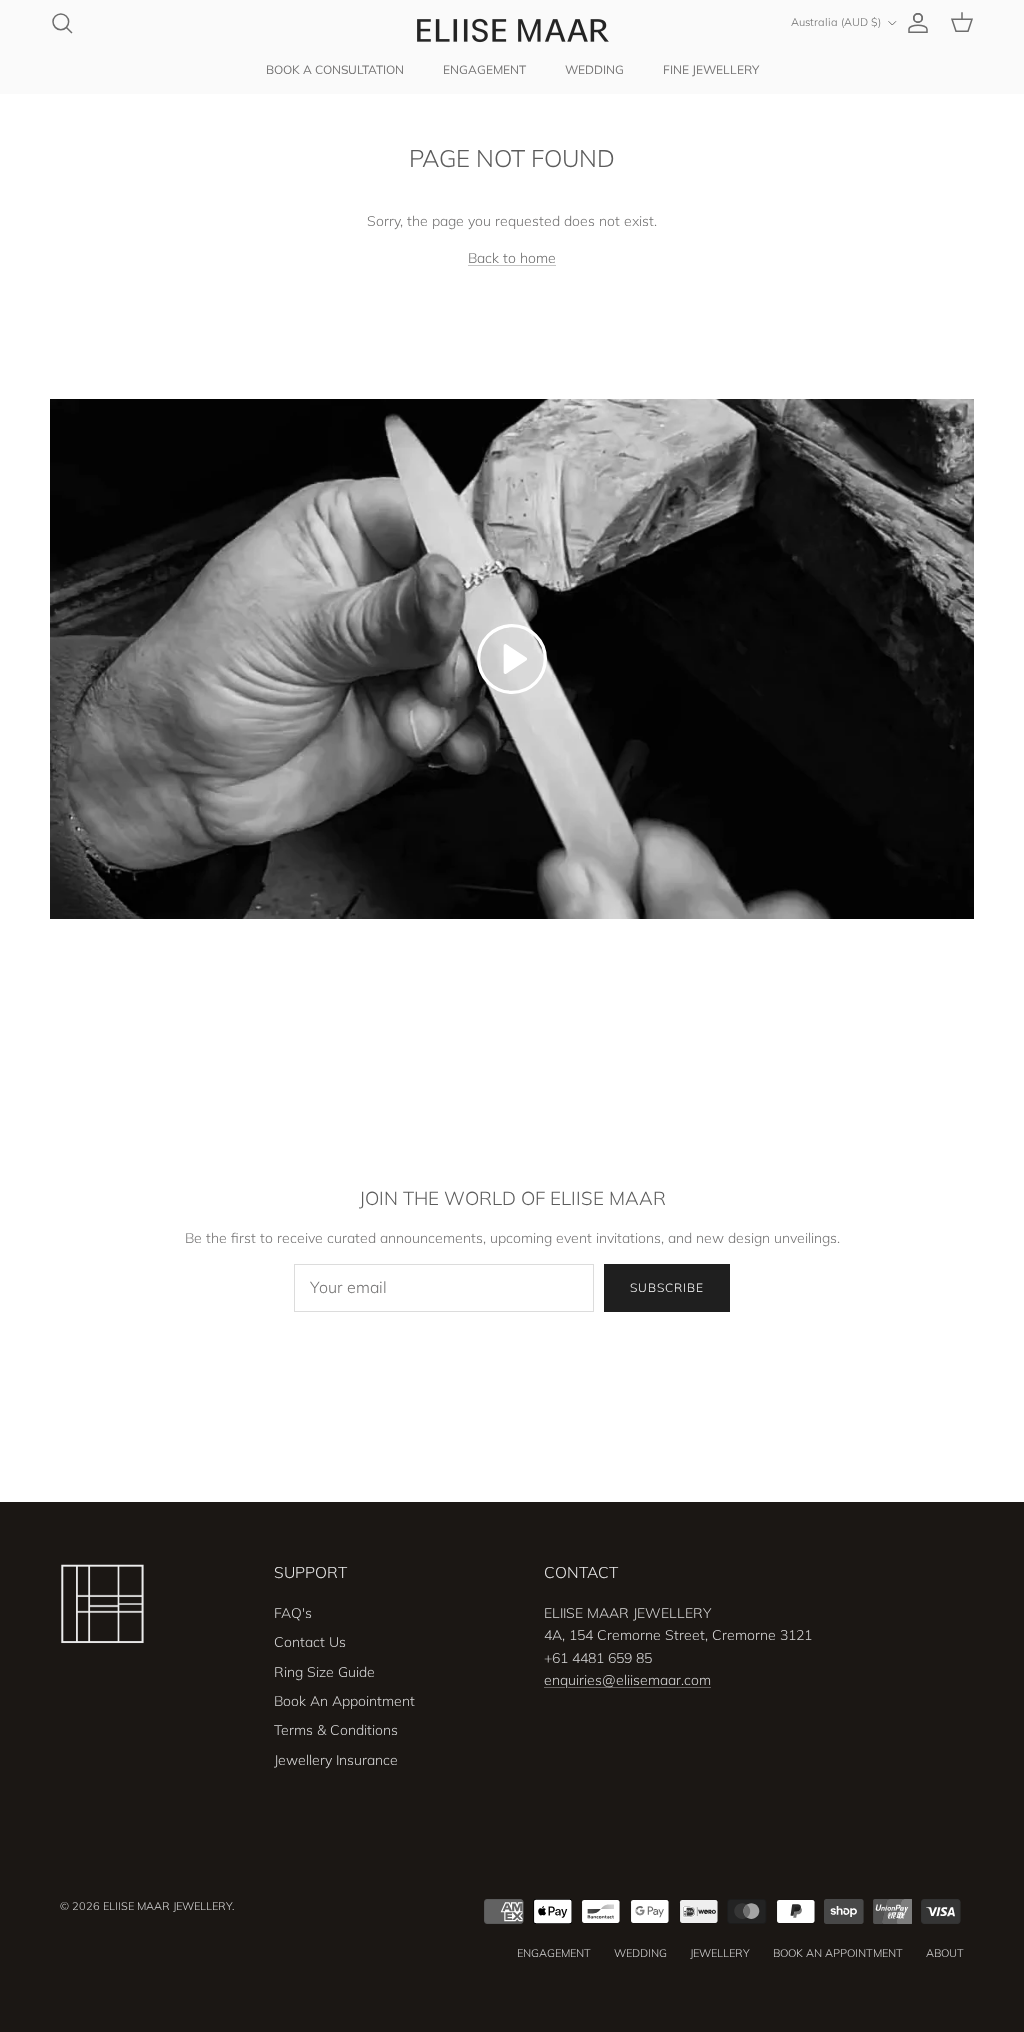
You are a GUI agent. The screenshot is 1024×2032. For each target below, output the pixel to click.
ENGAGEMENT (484, 69)
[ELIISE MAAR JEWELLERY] (512, 30)
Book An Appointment (344, 1701)
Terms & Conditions (336, 1730)
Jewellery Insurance (336, 1760)
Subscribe (667, 1287)
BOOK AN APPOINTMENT (838, 1953)
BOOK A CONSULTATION (335, 69)
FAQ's (293, 1613)
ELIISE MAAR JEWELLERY (167, 1906)
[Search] (62, 23)
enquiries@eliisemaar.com (627, 1680)
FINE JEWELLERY (711, 69)
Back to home (512, 258)
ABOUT (945, 1953)
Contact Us (310, 1642)
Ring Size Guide (324, 1672)
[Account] (914, 23)
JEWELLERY (720, 1953)
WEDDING (594, 69)
